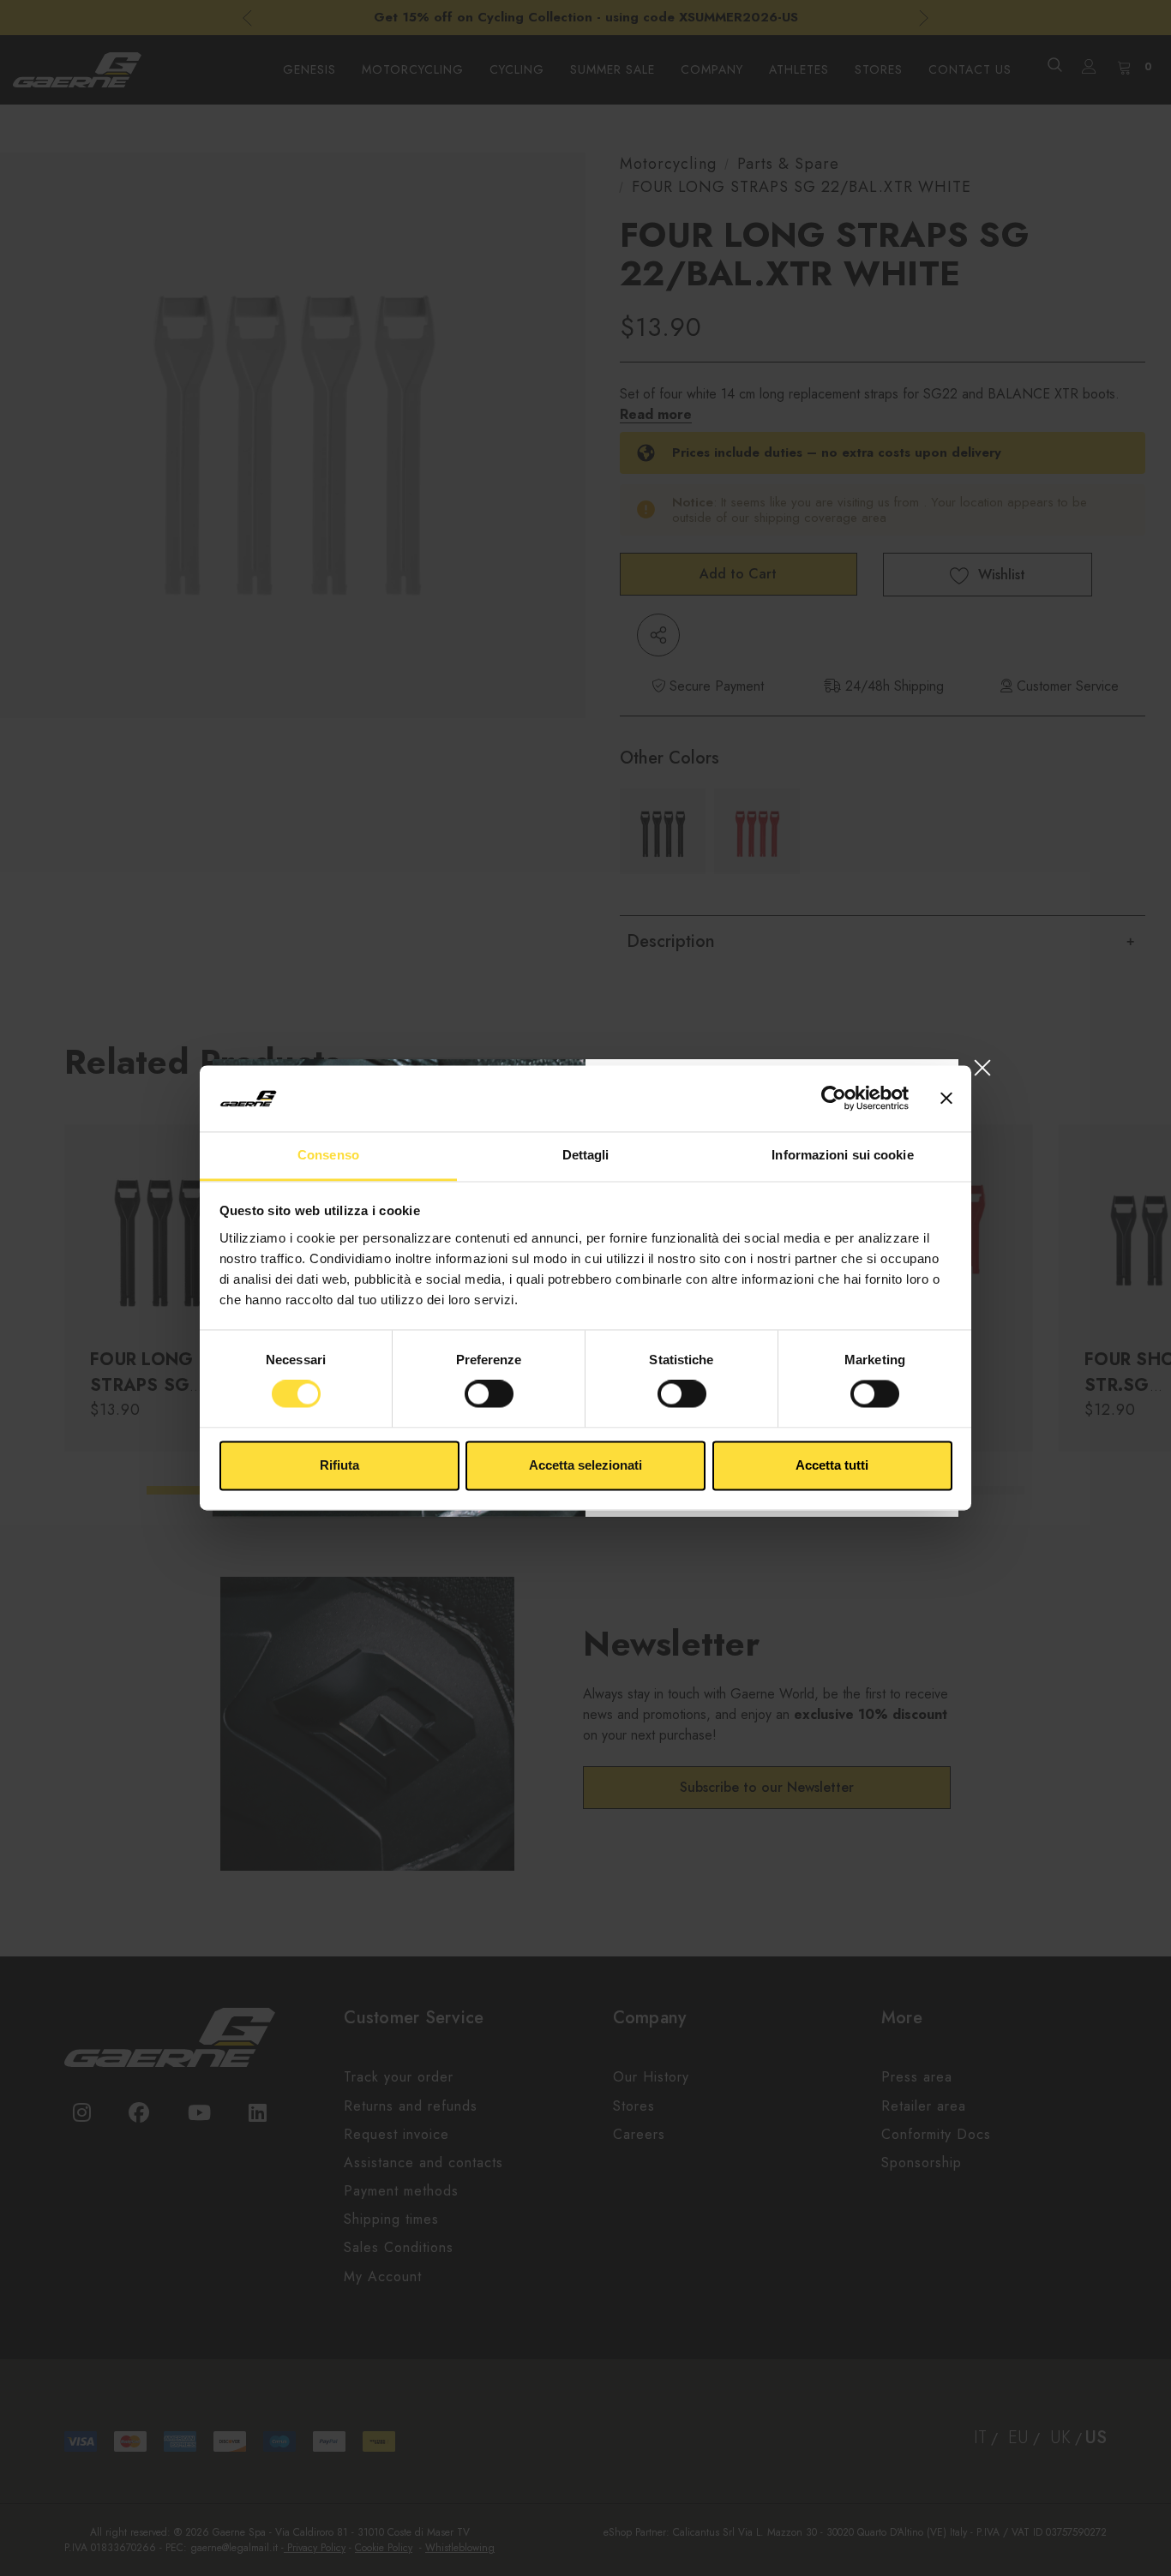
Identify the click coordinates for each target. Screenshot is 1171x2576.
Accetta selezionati (585, 1465)
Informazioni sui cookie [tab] (842, 1155)
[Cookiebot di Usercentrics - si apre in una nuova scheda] (834, 1099)
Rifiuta (339, 1465)
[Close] (982, 1067)
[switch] (489, 1394)
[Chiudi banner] (946, 1099)
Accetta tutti (832, 1465)
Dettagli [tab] (586, 1155)
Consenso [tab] (328, 1155)
